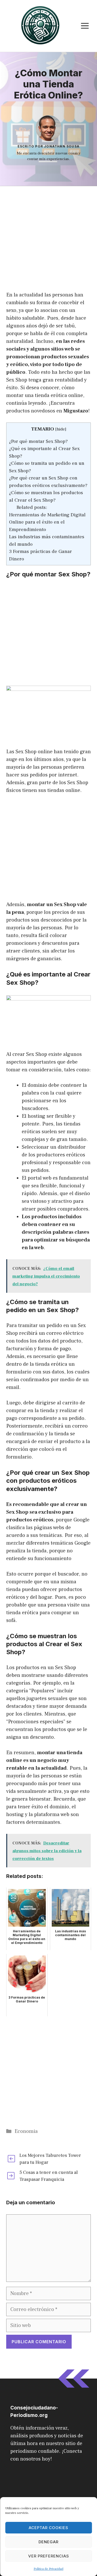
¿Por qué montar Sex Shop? (38, 441)
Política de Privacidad (48, 2569)
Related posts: (32, 507)
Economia (26, 2131)
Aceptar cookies (48, 2528)
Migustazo (76, 411)
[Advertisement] (48, 237)
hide (61, 429)
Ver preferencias (49, 2556)
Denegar (48, 2542)
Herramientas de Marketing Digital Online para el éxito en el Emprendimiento (47, 522)
